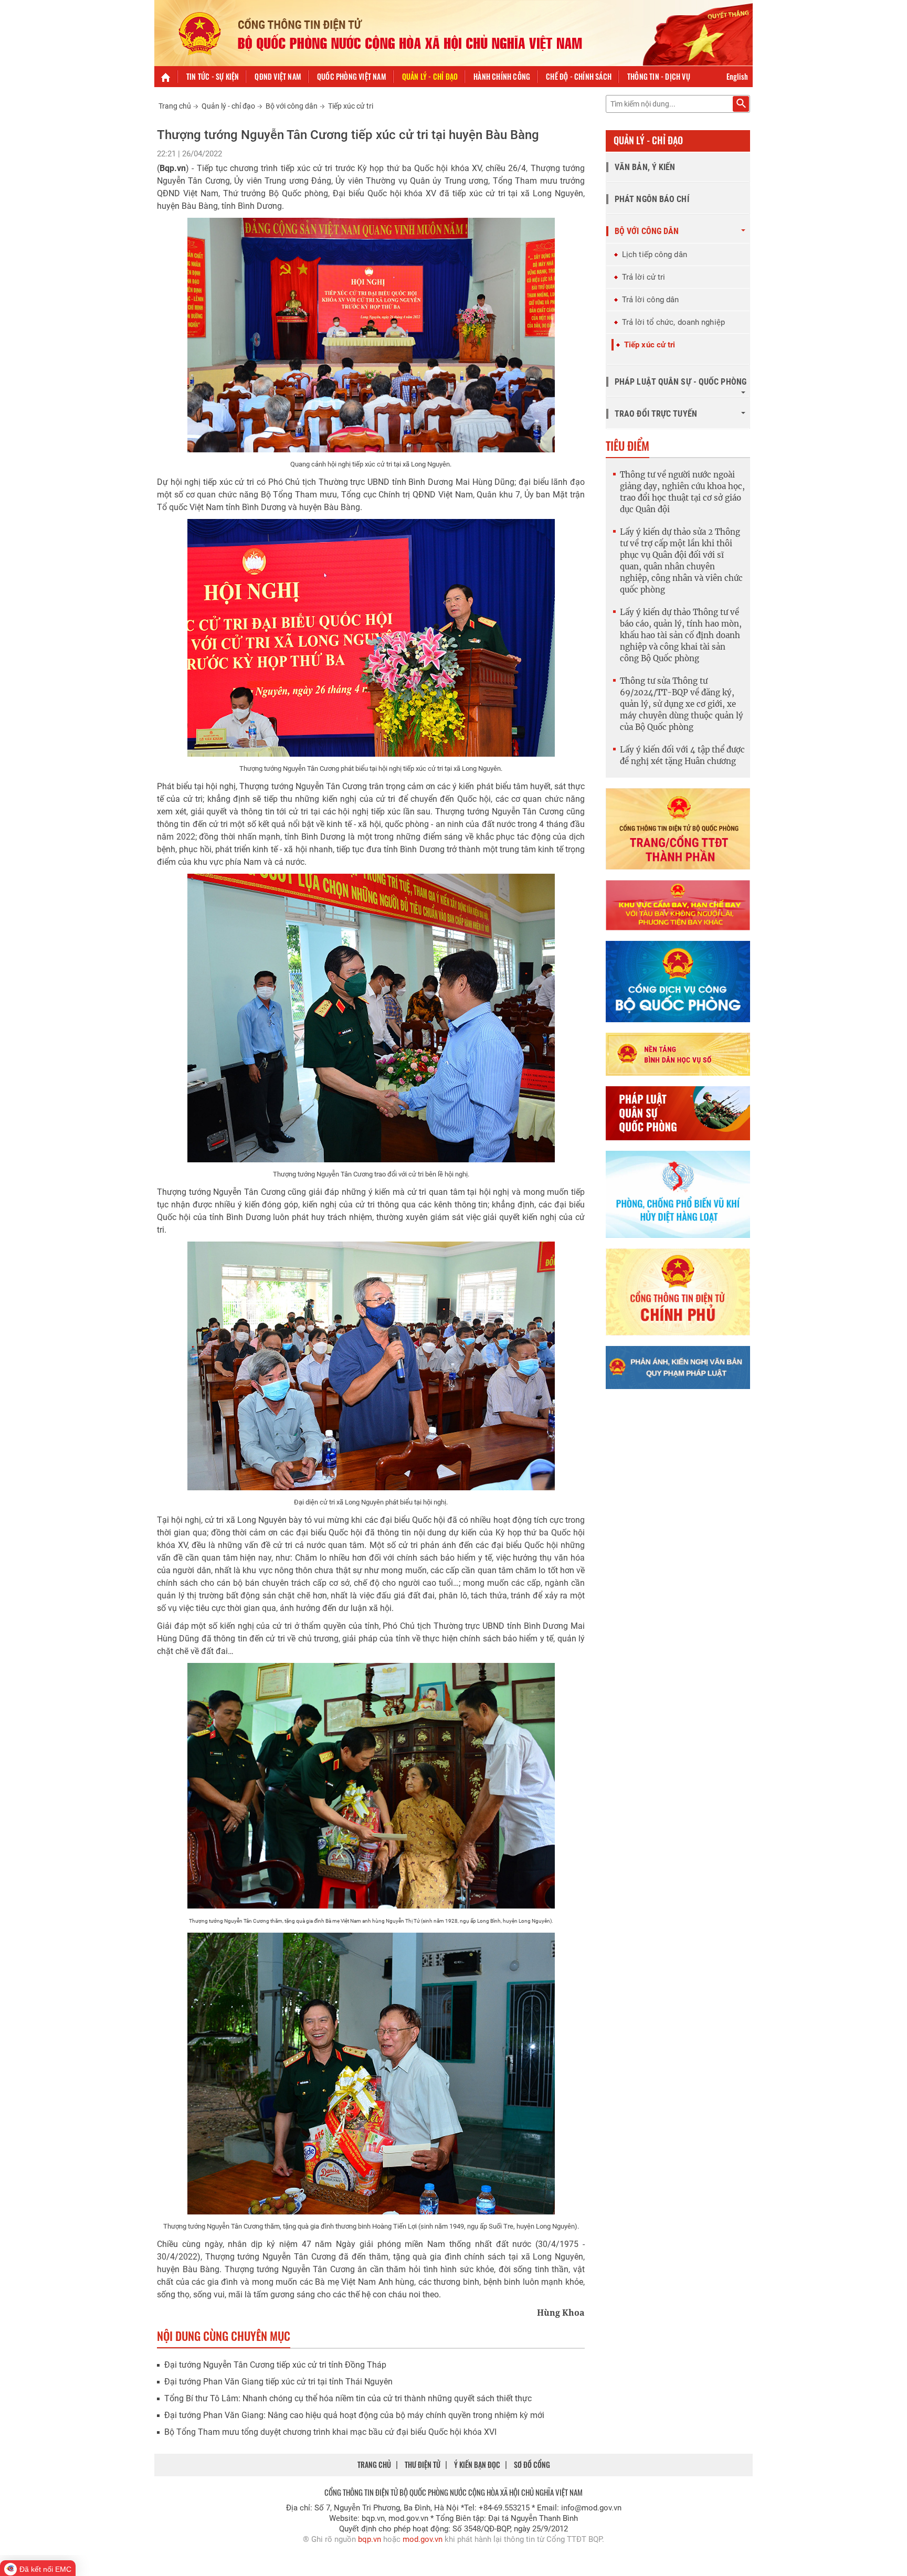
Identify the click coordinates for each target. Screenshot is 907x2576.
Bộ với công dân (292, 106)
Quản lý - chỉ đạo (430, 76)
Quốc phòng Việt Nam (352, 76)
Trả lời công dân (651, 300)
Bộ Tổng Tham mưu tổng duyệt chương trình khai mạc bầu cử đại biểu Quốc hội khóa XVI (330, 2432)
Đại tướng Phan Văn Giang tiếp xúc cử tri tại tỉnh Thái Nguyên (278, 2382)
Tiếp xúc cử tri (351, 106)
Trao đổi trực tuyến (656, 414)
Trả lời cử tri (644, 277)
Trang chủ (175, 106)
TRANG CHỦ (374, 2464)
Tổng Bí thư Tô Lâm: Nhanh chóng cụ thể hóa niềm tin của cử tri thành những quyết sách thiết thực (348, 2398)
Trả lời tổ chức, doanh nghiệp (673, 322)
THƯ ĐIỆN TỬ (423, 2464)
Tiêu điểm (627, 446)
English (737, 76)
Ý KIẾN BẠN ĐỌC (477, 2464)
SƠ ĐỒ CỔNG (532, 2464)
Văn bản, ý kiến (645, 167)
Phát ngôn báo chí (652, 199)
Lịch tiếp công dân (655, 255)
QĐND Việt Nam (278, 76)
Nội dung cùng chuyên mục (224, 2336)
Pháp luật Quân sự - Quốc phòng (681, 382)
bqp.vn (370, 2539)
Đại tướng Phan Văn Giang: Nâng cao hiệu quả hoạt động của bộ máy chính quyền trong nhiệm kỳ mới (354, 2415)
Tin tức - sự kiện (213, 76)
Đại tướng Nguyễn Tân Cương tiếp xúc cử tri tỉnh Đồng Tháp (275, 2365)
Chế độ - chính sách (579, 76)
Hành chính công (502, 76)
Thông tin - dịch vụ (659, 76)
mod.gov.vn (423, 2539)
